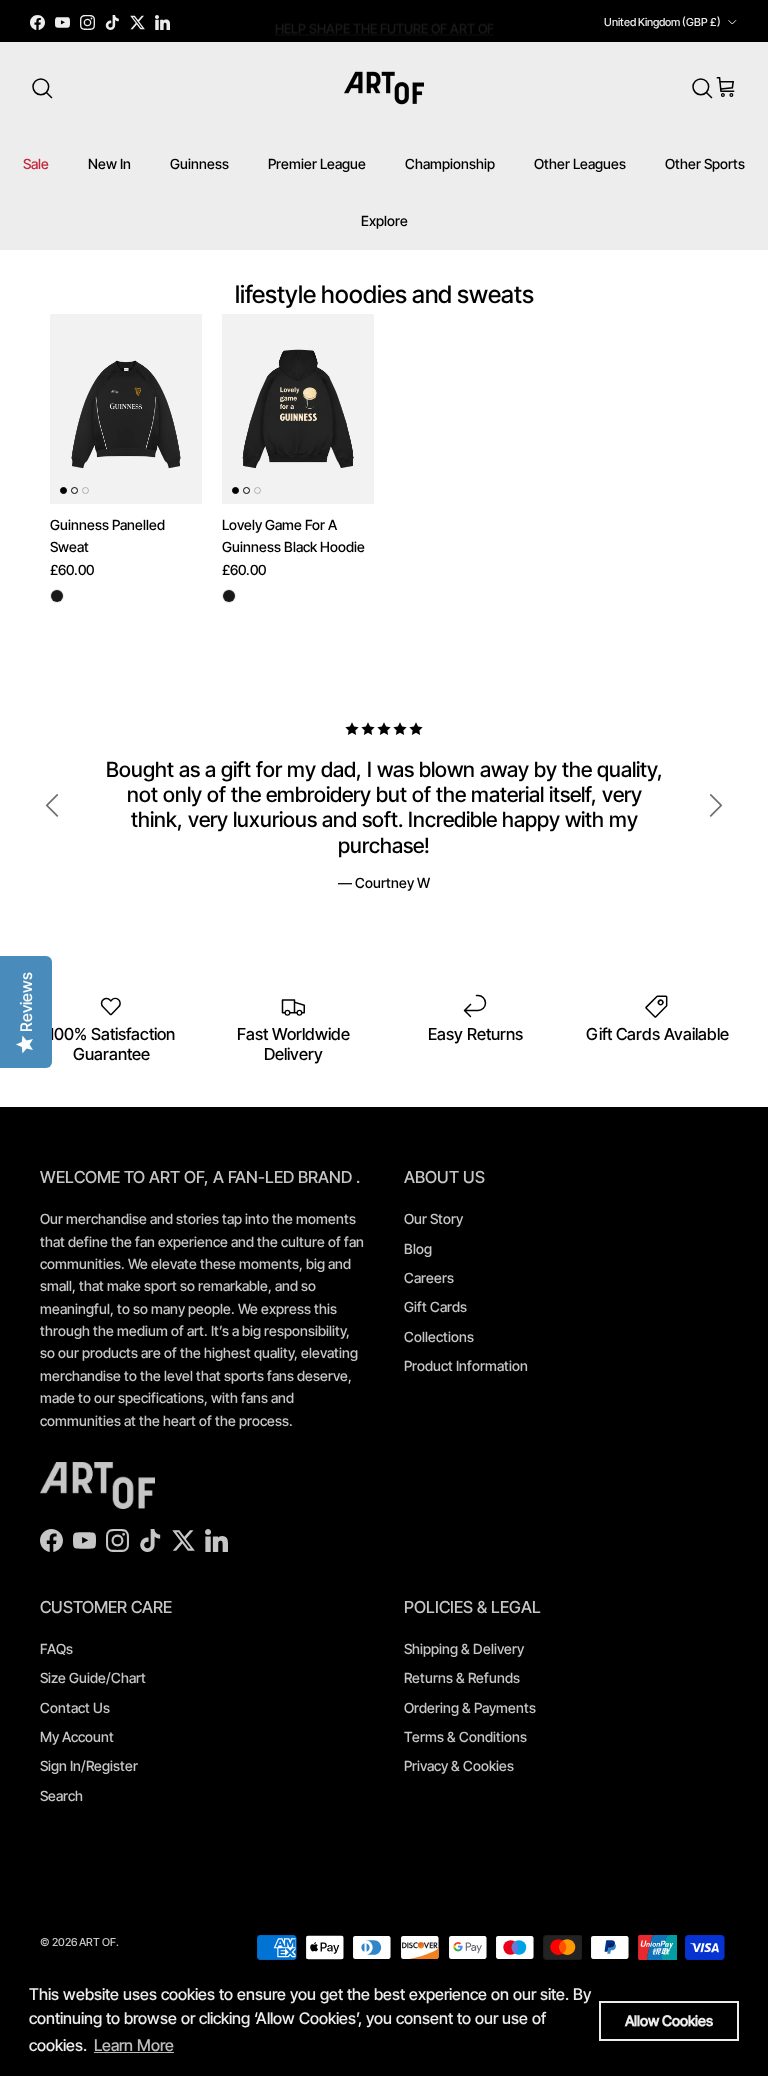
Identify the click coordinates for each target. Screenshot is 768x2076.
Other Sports (705, 163)
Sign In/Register (89, 1765)
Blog (418, 1248)
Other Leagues (580, 163)
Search (61, 1795)
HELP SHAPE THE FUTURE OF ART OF (384, 24)
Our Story (433, 1218)
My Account (77, 1736)
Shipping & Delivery (464, 1648)
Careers (429, 1277)
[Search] (42, 88)
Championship (450, 163)
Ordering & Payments (470, 1707)
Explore (384, 220)
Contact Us (75, 1707)
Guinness (199, 163)
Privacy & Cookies (459, 1765)
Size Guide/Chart (93, 1677)
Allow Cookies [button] (669, 2020)
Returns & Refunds (462, 1677)
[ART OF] (384, 88)
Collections (439, 1336)
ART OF (97, 1942)
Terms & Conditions (465, 1736)
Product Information (466, 1365)
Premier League (317, 163)
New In (109, 163)
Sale (36, 163)
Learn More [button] (134, 2045)
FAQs (56, 1648)
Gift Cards (435, 1306)
